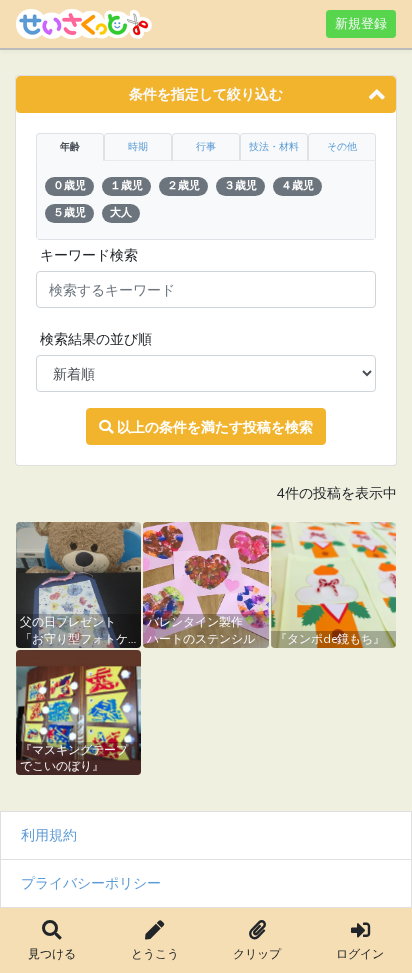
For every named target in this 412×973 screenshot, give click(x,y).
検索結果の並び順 (96, 339)
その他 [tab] (342, 147)
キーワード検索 (89, 255)
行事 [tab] (206, 147)
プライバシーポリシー (91, 883)
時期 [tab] (138, 147)
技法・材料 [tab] (274, 147)
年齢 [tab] (70, 147)
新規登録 (361, 23)
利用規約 (49, 835)
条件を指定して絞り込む (206, 94)
